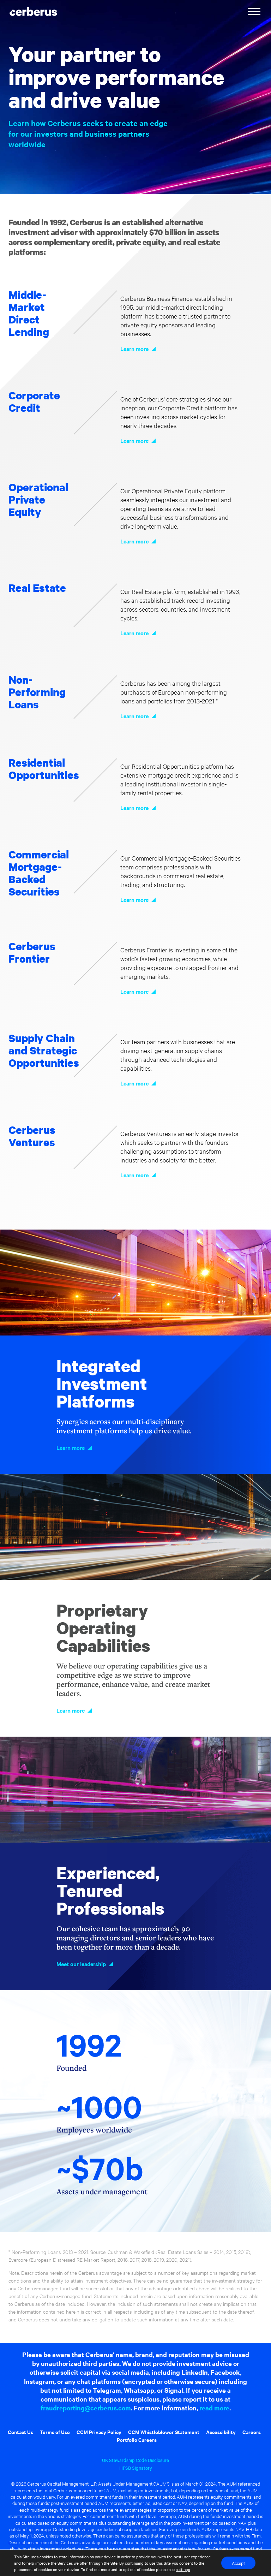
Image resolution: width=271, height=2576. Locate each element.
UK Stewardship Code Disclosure (135, 2460)
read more (214, 2408)
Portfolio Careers (137, 2440)
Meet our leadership (81, 1964)
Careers (252, 2432)
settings (183, 2569)
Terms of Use (55, 2432)
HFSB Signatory (136, 2468)
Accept (238, 2563)
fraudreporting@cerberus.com (86, 2408)
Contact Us (20, 2432)
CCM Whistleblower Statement (164, 2432)
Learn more (134, 349)
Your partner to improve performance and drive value (116, 77)
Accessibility (221, 2432)
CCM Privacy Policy (99, 2432)
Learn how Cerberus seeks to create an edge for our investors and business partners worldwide (88, 134)
